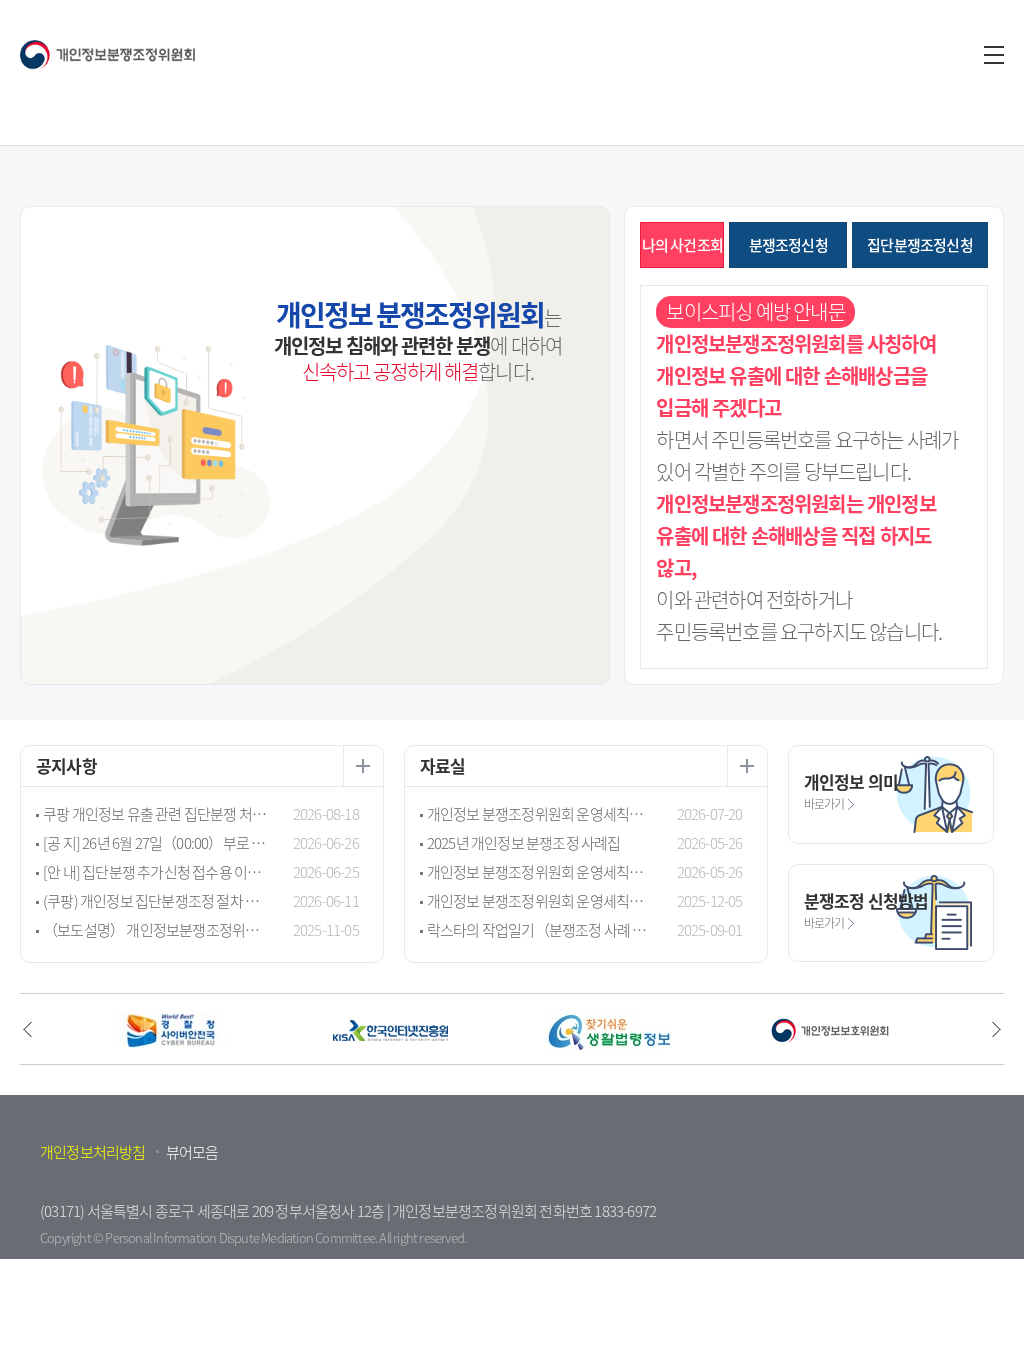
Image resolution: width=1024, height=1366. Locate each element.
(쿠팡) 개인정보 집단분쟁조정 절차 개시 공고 (155, 901)
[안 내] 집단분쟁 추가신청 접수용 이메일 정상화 (155, 872)
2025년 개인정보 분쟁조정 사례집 (524, 843)
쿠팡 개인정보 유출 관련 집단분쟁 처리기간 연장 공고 (155, 814)
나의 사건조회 (682, 245)
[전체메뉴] (994, 55)
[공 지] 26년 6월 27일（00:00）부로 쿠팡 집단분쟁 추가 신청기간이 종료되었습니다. (155, 843)
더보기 (363, 766)
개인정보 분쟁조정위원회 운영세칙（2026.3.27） (539, 872)
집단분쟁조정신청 (920, 245)
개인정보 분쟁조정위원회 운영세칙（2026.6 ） (539, 814)
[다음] (996, 1029)
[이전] (27, 1029)
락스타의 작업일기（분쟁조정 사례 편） (539, 930)
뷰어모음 (192, 1152)
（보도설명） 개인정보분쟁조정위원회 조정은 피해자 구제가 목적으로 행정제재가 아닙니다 (155, 930)
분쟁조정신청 (788, 245)
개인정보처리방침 (93, 1152)
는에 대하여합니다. (418, 340)
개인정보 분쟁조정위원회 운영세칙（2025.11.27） (539, 901)
